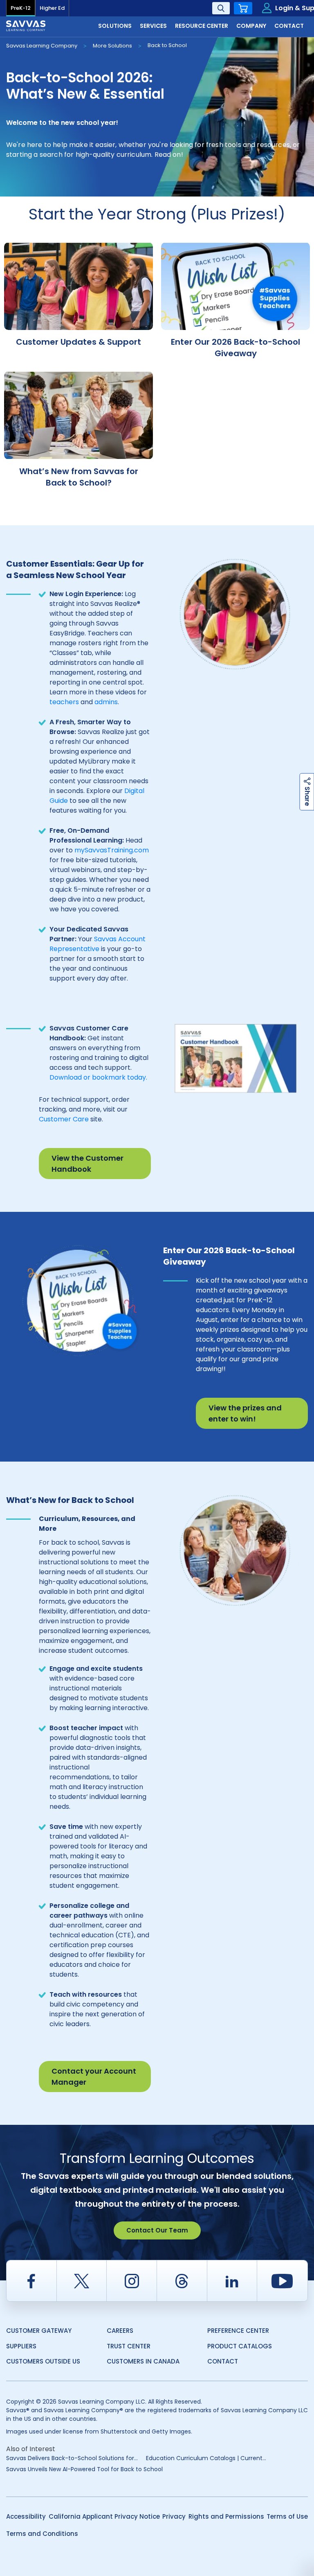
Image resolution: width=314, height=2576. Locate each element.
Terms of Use (287, 2516)
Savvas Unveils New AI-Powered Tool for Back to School (84, 2469)
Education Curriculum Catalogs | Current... (206, 2458)
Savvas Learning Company (42, 46)
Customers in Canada (143, 2361)
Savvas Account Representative (98, 944)
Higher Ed (52, 8)
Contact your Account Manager (94, 2077)
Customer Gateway (39, 2331)
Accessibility (26, 2516)
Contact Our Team (157, 2230)
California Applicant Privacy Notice (104, 2516)
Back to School (167, 45)
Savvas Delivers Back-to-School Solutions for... (72, 2458)
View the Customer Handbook (87, 1164)
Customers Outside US (43, 2361)
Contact (223, 2361)
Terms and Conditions (42, 2534)
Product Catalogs (240, 2346)
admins (106, 702)
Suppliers (21, 2346)
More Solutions (112, 46)
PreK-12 (21, 8)
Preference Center (238, 2331)
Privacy (174, 2516)
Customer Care (64, 1119)
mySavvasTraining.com (112, 850)
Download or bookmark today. (98, 1077)
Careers (120, 2331)
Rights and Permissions (226, 2516)
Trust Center (129, 2346)
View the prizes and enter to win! (245, 1413)
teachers (64, 702)
